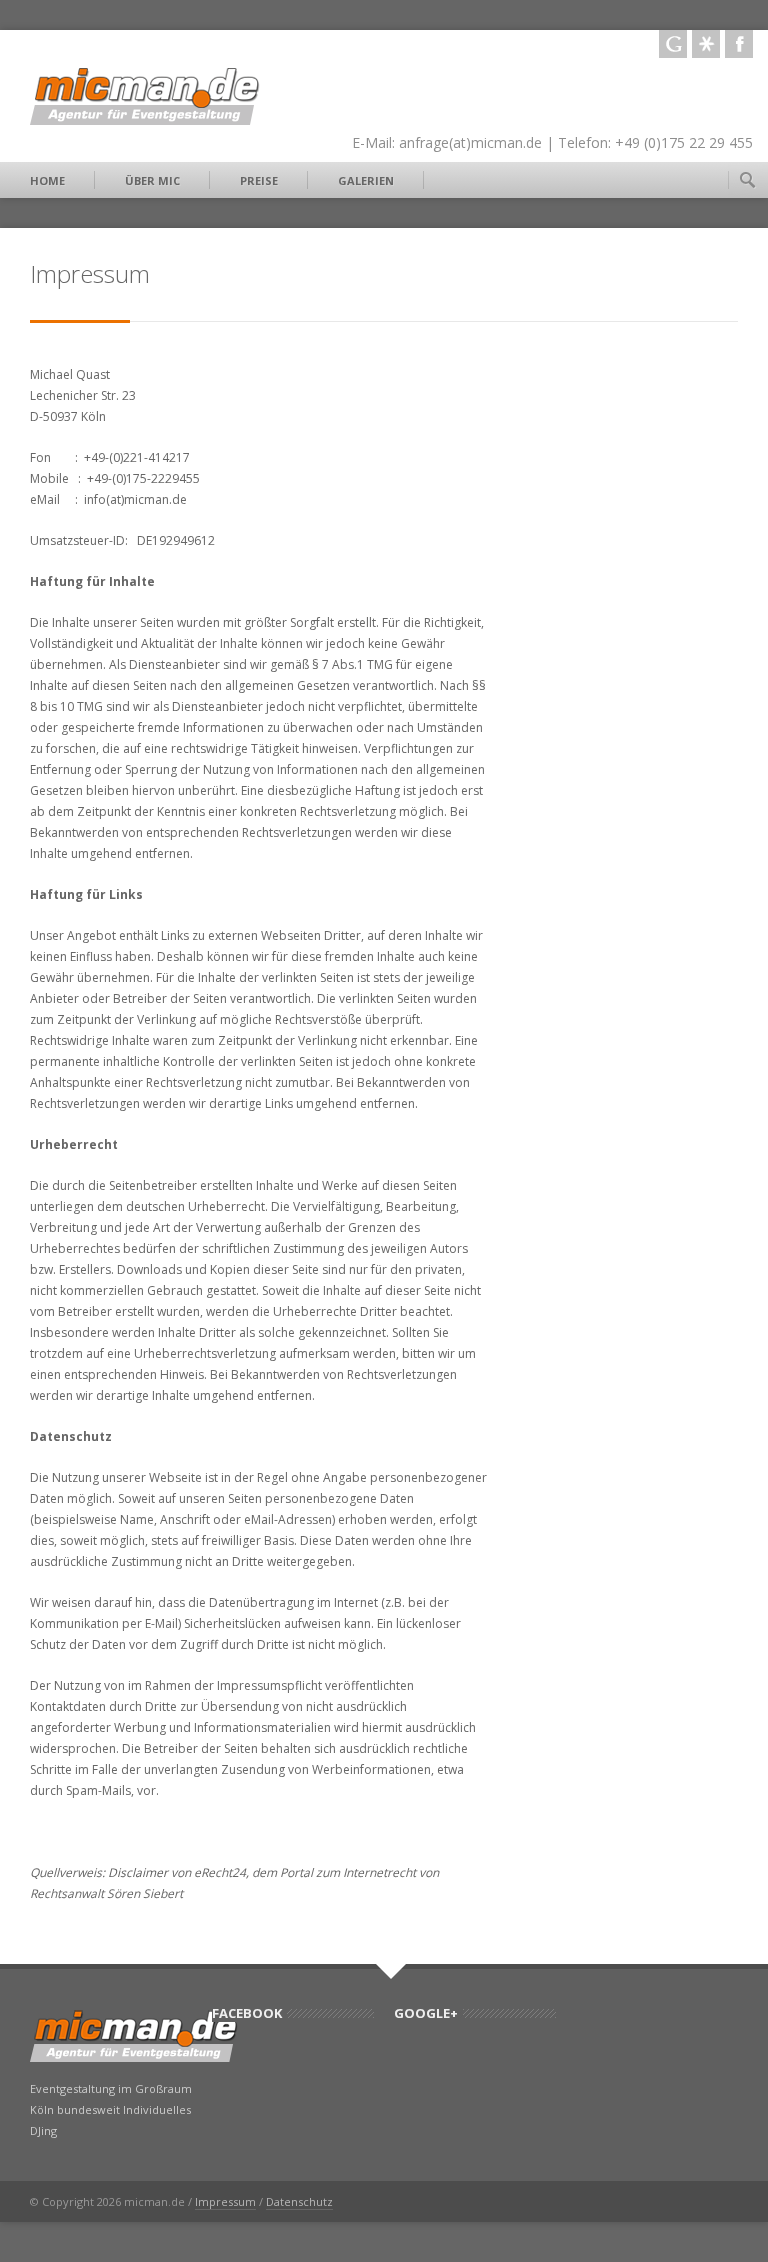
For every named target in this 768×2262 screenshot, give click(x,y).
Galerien (366, 180)
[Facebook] (739, 44)
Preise (259, 180)
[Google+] (673, 44)
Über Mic (152, 180)
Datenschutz (299, 2201)
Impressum (225, 2201)
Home (47, 180)
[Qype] (706, 44)
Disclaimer (138, 1872)
